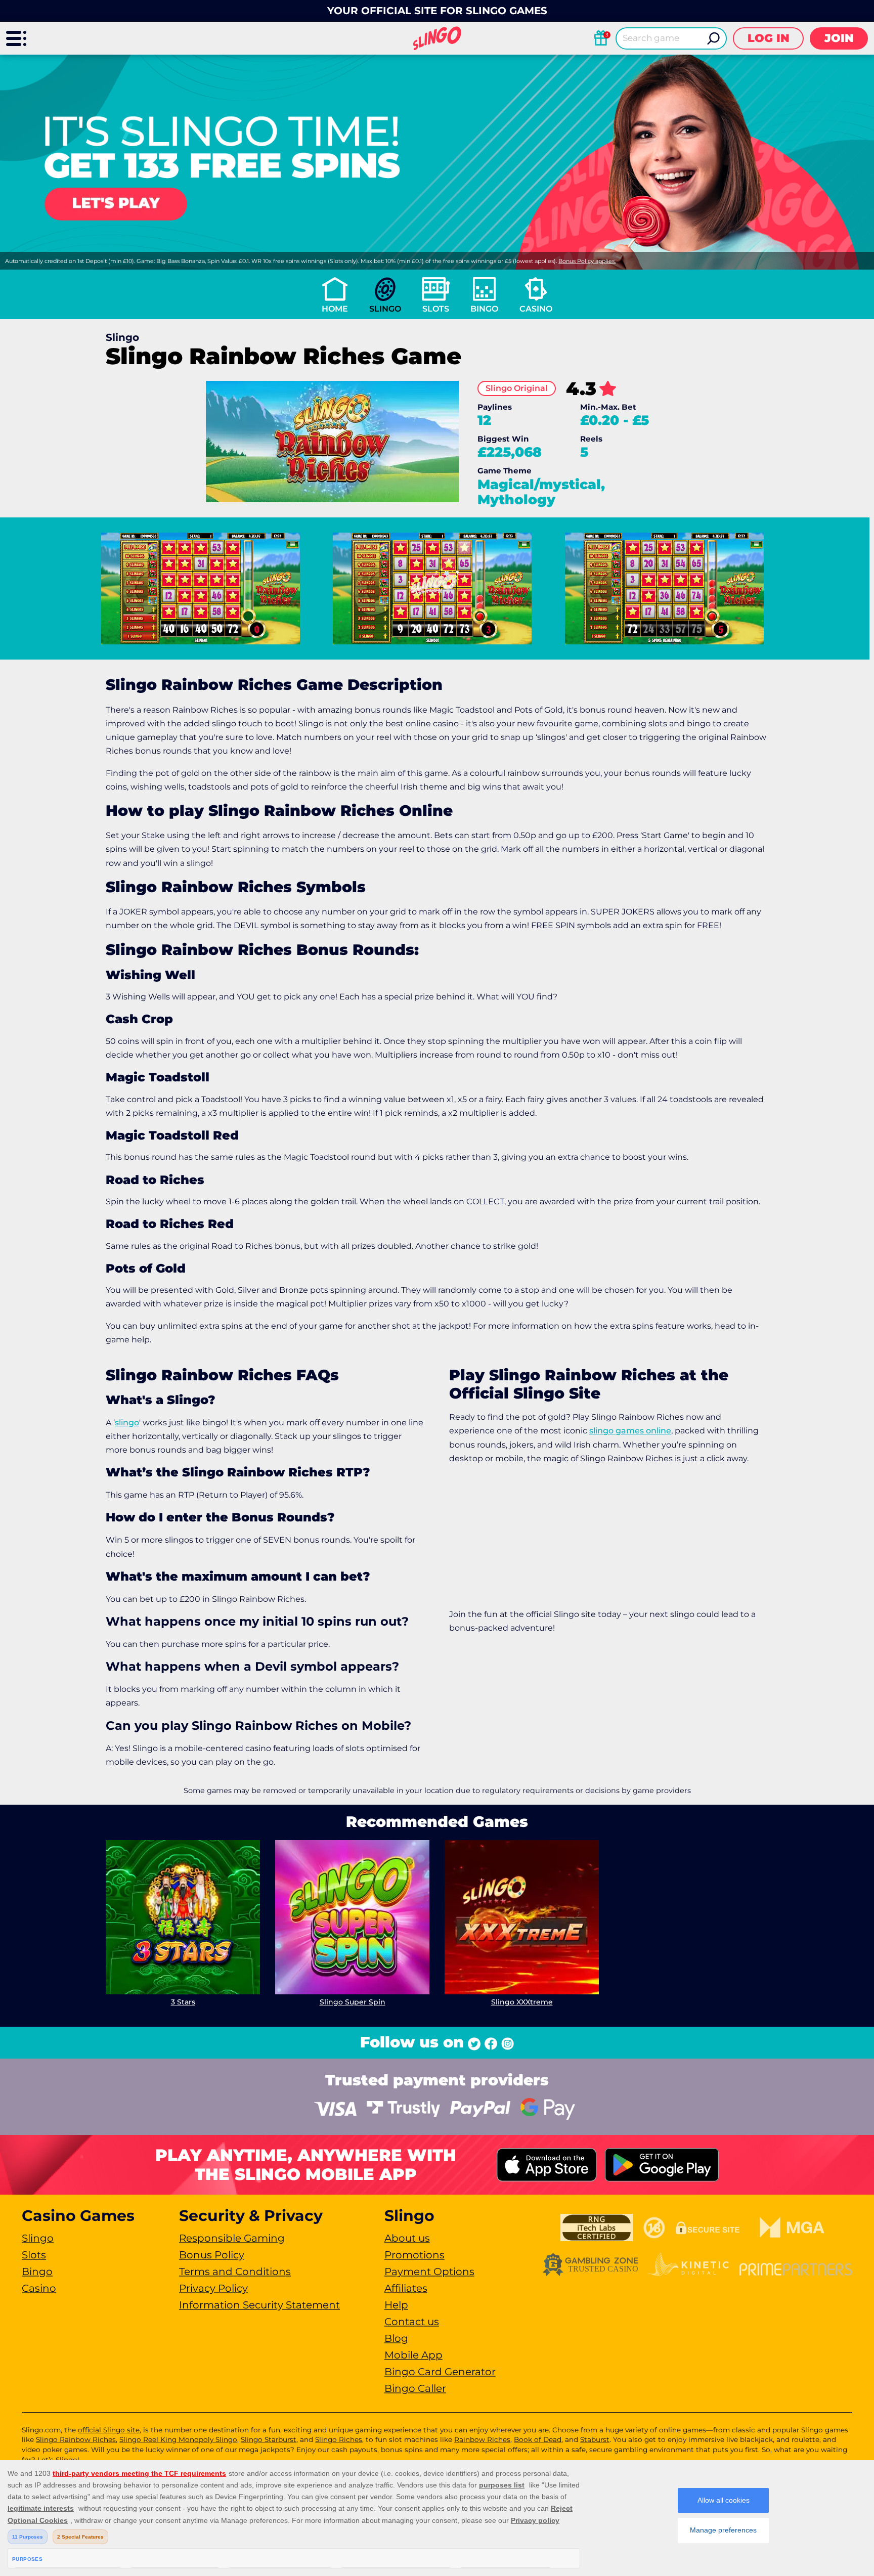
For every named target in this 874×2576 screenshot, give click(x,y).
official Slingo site (109, 2430)
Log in (769, 38)
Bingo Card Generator (440, 2372)
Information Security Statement (259, 2305)
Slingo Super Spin (353, 2002)
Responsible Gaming (232, 2238)
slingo (127, 1423)
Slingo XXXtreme (522, 2002)
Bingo (484, 309)
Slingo (385, 309)
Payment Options (429, 2272)
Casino (536, 309)
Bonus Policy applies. (587, 261)
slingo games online (630, 1431)
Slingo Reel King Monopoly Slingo (178, 2439)
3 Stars (183, 2002)
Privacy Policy (213, 2288)
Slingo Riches (339, 2439)
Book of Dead (538, 2439)
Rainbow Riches (482, 2439)
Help (396, 2305)
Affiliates (406, 2288)
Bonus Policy (212, 2255)
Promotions (414, 2255)
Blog (396, 2338)
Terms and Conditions (235, 2272)
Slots (436, 309)
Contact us (412, 2322)
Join (839, 38)
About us (407, 2238)
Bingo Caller (415, 2388)
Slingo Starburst (269, 2439)
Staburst (595, 2439)
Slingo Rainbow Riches (76, 2439)
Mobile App (413, 2355)
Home (335, 309)
